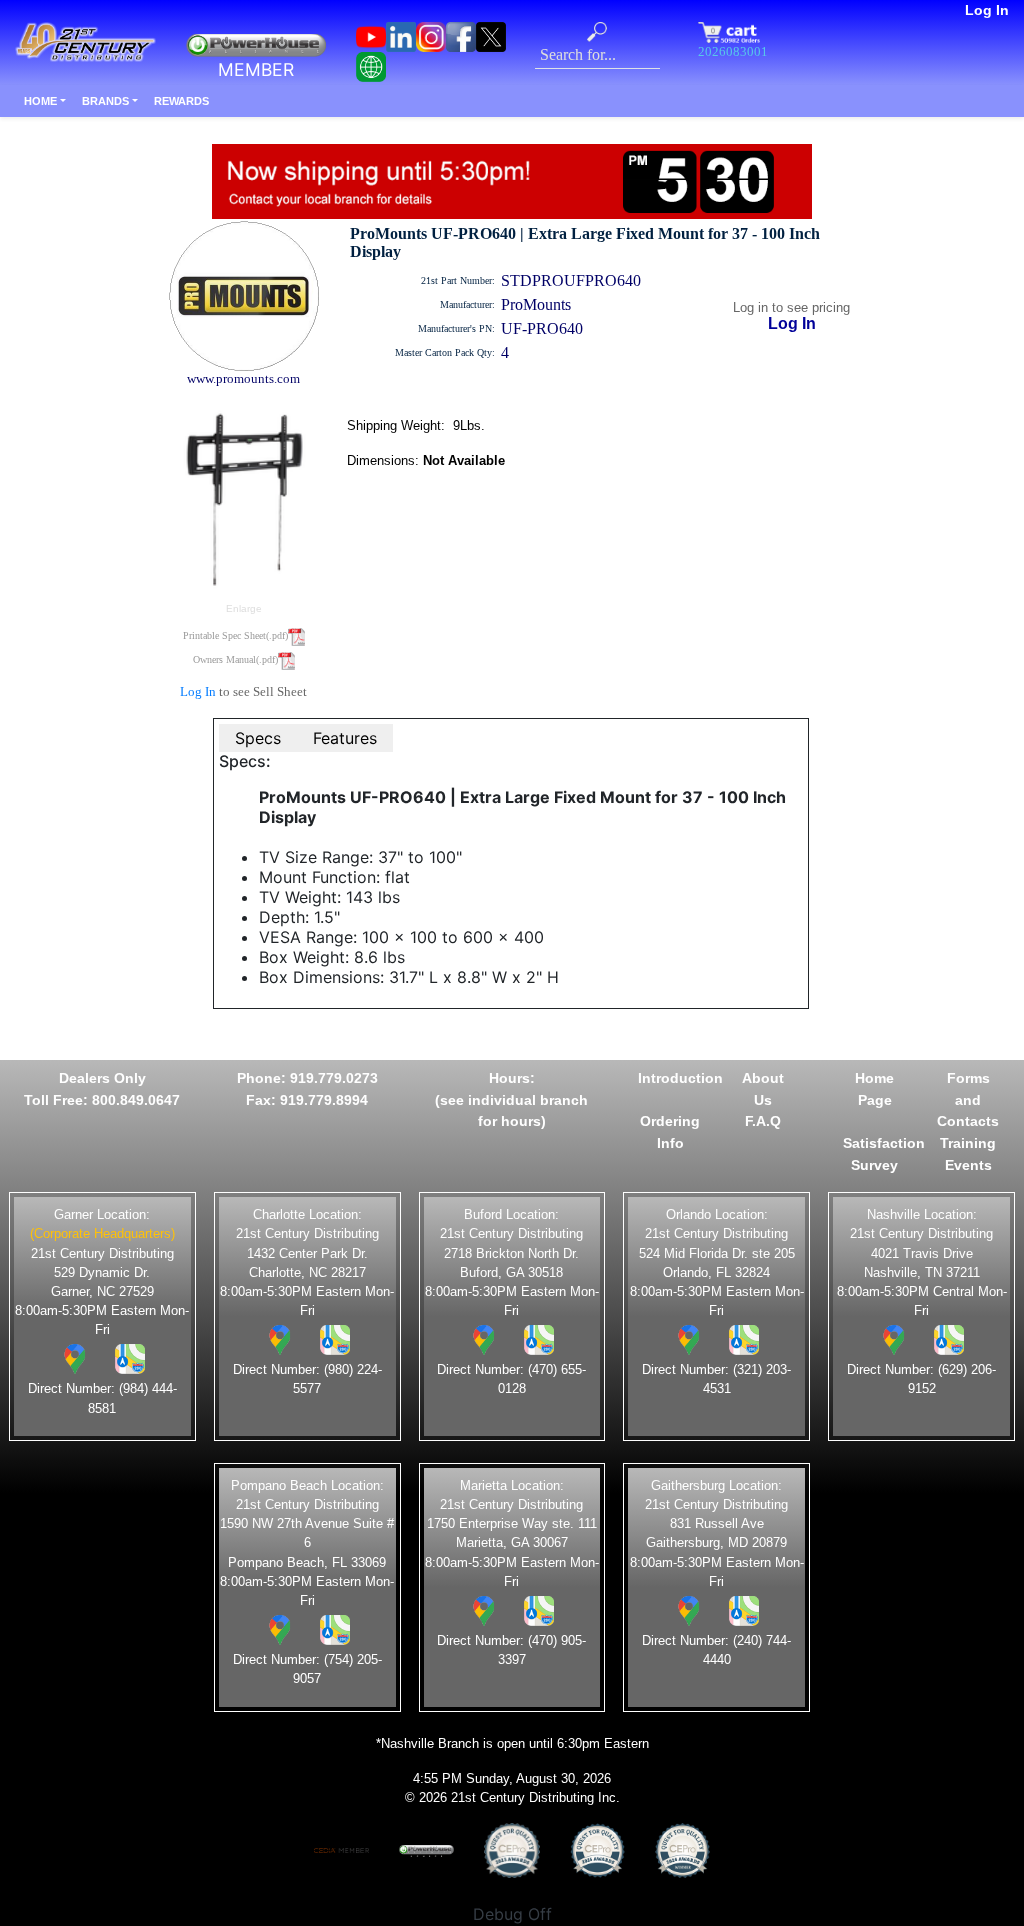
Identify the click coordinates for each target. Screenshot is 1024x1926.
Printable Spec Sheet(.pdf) (235, 635)
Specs (258, 738)
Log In (987, 10)
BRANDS (105, 101)
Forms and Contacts (968, 1099)
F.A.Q (763, 1121)
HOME (40, 101)
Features (345, 738)
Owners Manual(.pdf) (235, 659)
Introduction (680, 1078)
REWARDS (181, 101)
